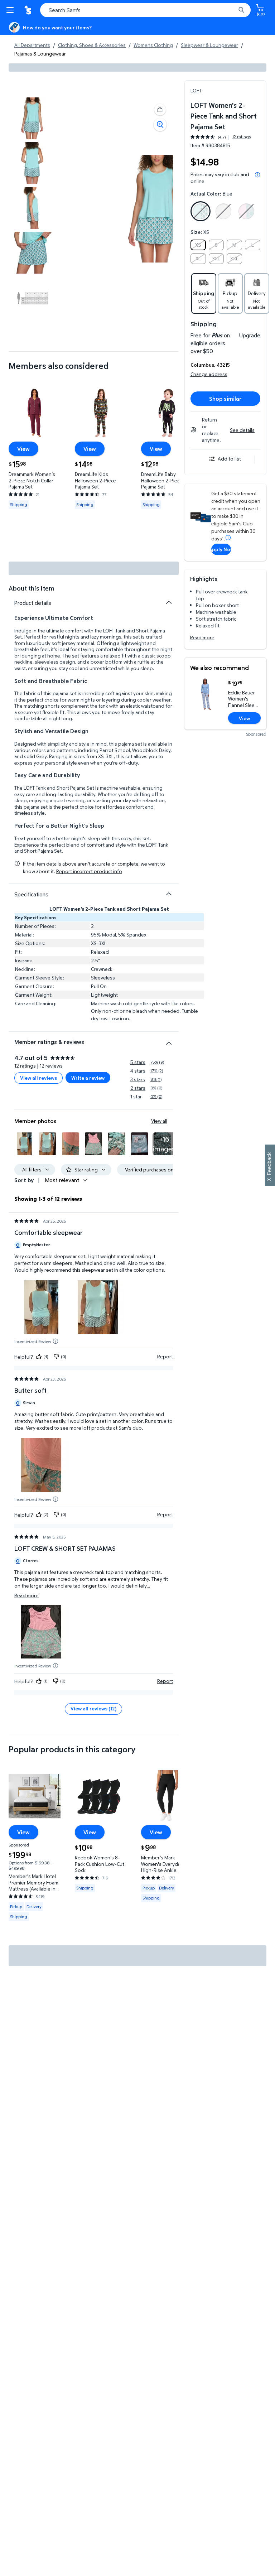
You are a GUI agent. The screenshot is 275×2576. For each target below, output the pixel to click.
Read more (202, 637)
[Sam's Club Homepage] (29, 10)
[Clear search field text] (232, 10)
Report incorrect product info (89, 871)
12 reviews (51, 1066)
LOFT (196, 90)
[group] (221, 137)
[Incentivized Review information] (56, 1341)
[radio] (201, 213)
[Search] (241, 10)
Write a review (88, 1078)
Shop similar (225, 399)
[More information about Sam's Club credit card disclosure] (228, 538)
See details (242, 430)
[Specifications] (169, 894)
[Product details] (169, 602)
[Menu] (11, 10)
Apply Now (221, 549)
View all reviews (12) (93, 1708)
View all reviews (38, 1078)
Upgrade (250, 335)
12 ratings (242, 137)
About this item (32, 588)
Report (165, 1357)
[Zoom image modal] (160, 125)
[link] (164, 1144)
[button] (160, 110)
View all (159, 1121)
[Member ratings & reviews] (169, 1040)
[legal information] (257, 175)
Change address (209, 374)
